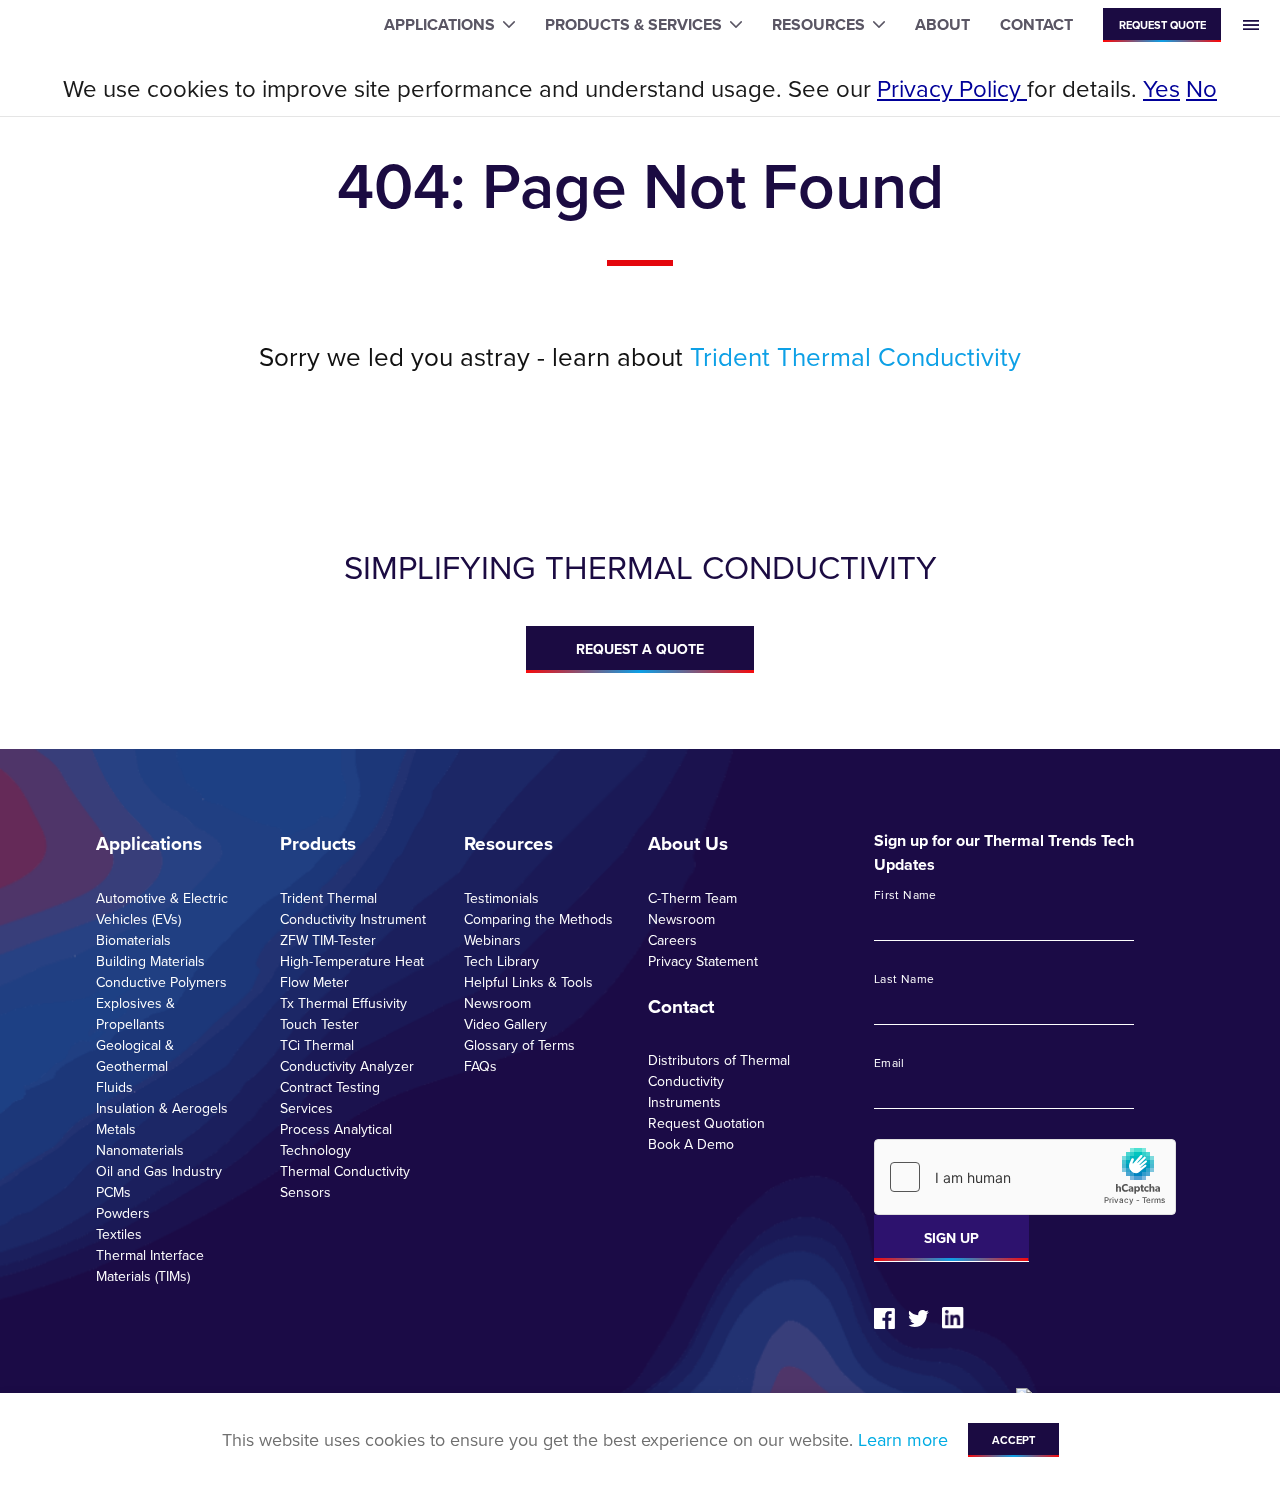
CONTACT (1036, 24)
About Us (688, 843)
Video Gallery (505, 1024)
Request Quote (1162, 25)
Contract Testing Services (330, 1097)
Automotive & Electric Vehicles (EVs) (162, 908)
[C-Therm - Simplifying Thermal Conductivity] (97, 25)
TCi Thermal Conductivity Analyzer (347, 1055)
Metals (116, 1129)
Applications (149, 843)
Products (318, 843)
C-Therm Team (692, 898)
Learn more (903, 1439)
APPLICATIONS (439, 24)
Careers (672, 940)
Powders (123, 1213)
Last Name (904, 979)
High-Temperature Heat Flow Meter (352, 971)
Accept (1013, 1440)
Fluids (114, 1087)
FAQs (480, 1066)
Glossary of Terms (519, 1045)
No (1201, 88)
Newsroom (497, 1003)
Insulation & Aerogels (162, 1108)
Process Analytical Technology (336, 1139)
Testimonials (501, 898)
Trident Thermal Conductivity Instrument (353, 908)
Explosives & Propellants (135, 1013)
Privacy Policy (952, 88)
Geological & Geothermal (135, 1055)
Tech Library (501, 961)
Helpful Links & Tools (528, 982)
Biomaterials (133, 940)
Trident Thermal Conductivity (855, 356)
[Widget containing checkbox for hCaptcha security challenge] (1025, 1177)
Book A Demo (691, 1144)
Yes (1161, 88)
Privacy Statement (703, 961)
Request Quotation (706, 1123)
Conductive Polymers (161, 982)
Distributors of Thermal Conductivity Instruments (719, 1081)
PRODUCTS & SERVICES (633, 24)
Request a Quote (640, 649)
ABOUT (942, 24)
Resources (508, 843)
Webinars (492, 940)
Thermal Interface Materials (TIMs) (150, 1265)
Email (889, 1063)
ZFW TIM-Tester (328, 940)
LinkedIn (953, 1318)
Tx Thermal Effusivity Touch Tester (343, 1013)
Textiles (119, 1234)
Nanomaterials (140, 1150)
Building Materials (150, 961)
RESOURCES (818, 24)
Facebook (884, 1318)
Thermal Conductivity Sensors (345, 1181)
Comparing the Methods (538, 919)
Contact (681, 1006)
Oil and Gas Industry (159, 1171)
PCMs (113, 1192)
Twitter (918, 1318)
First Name (905, 895)
